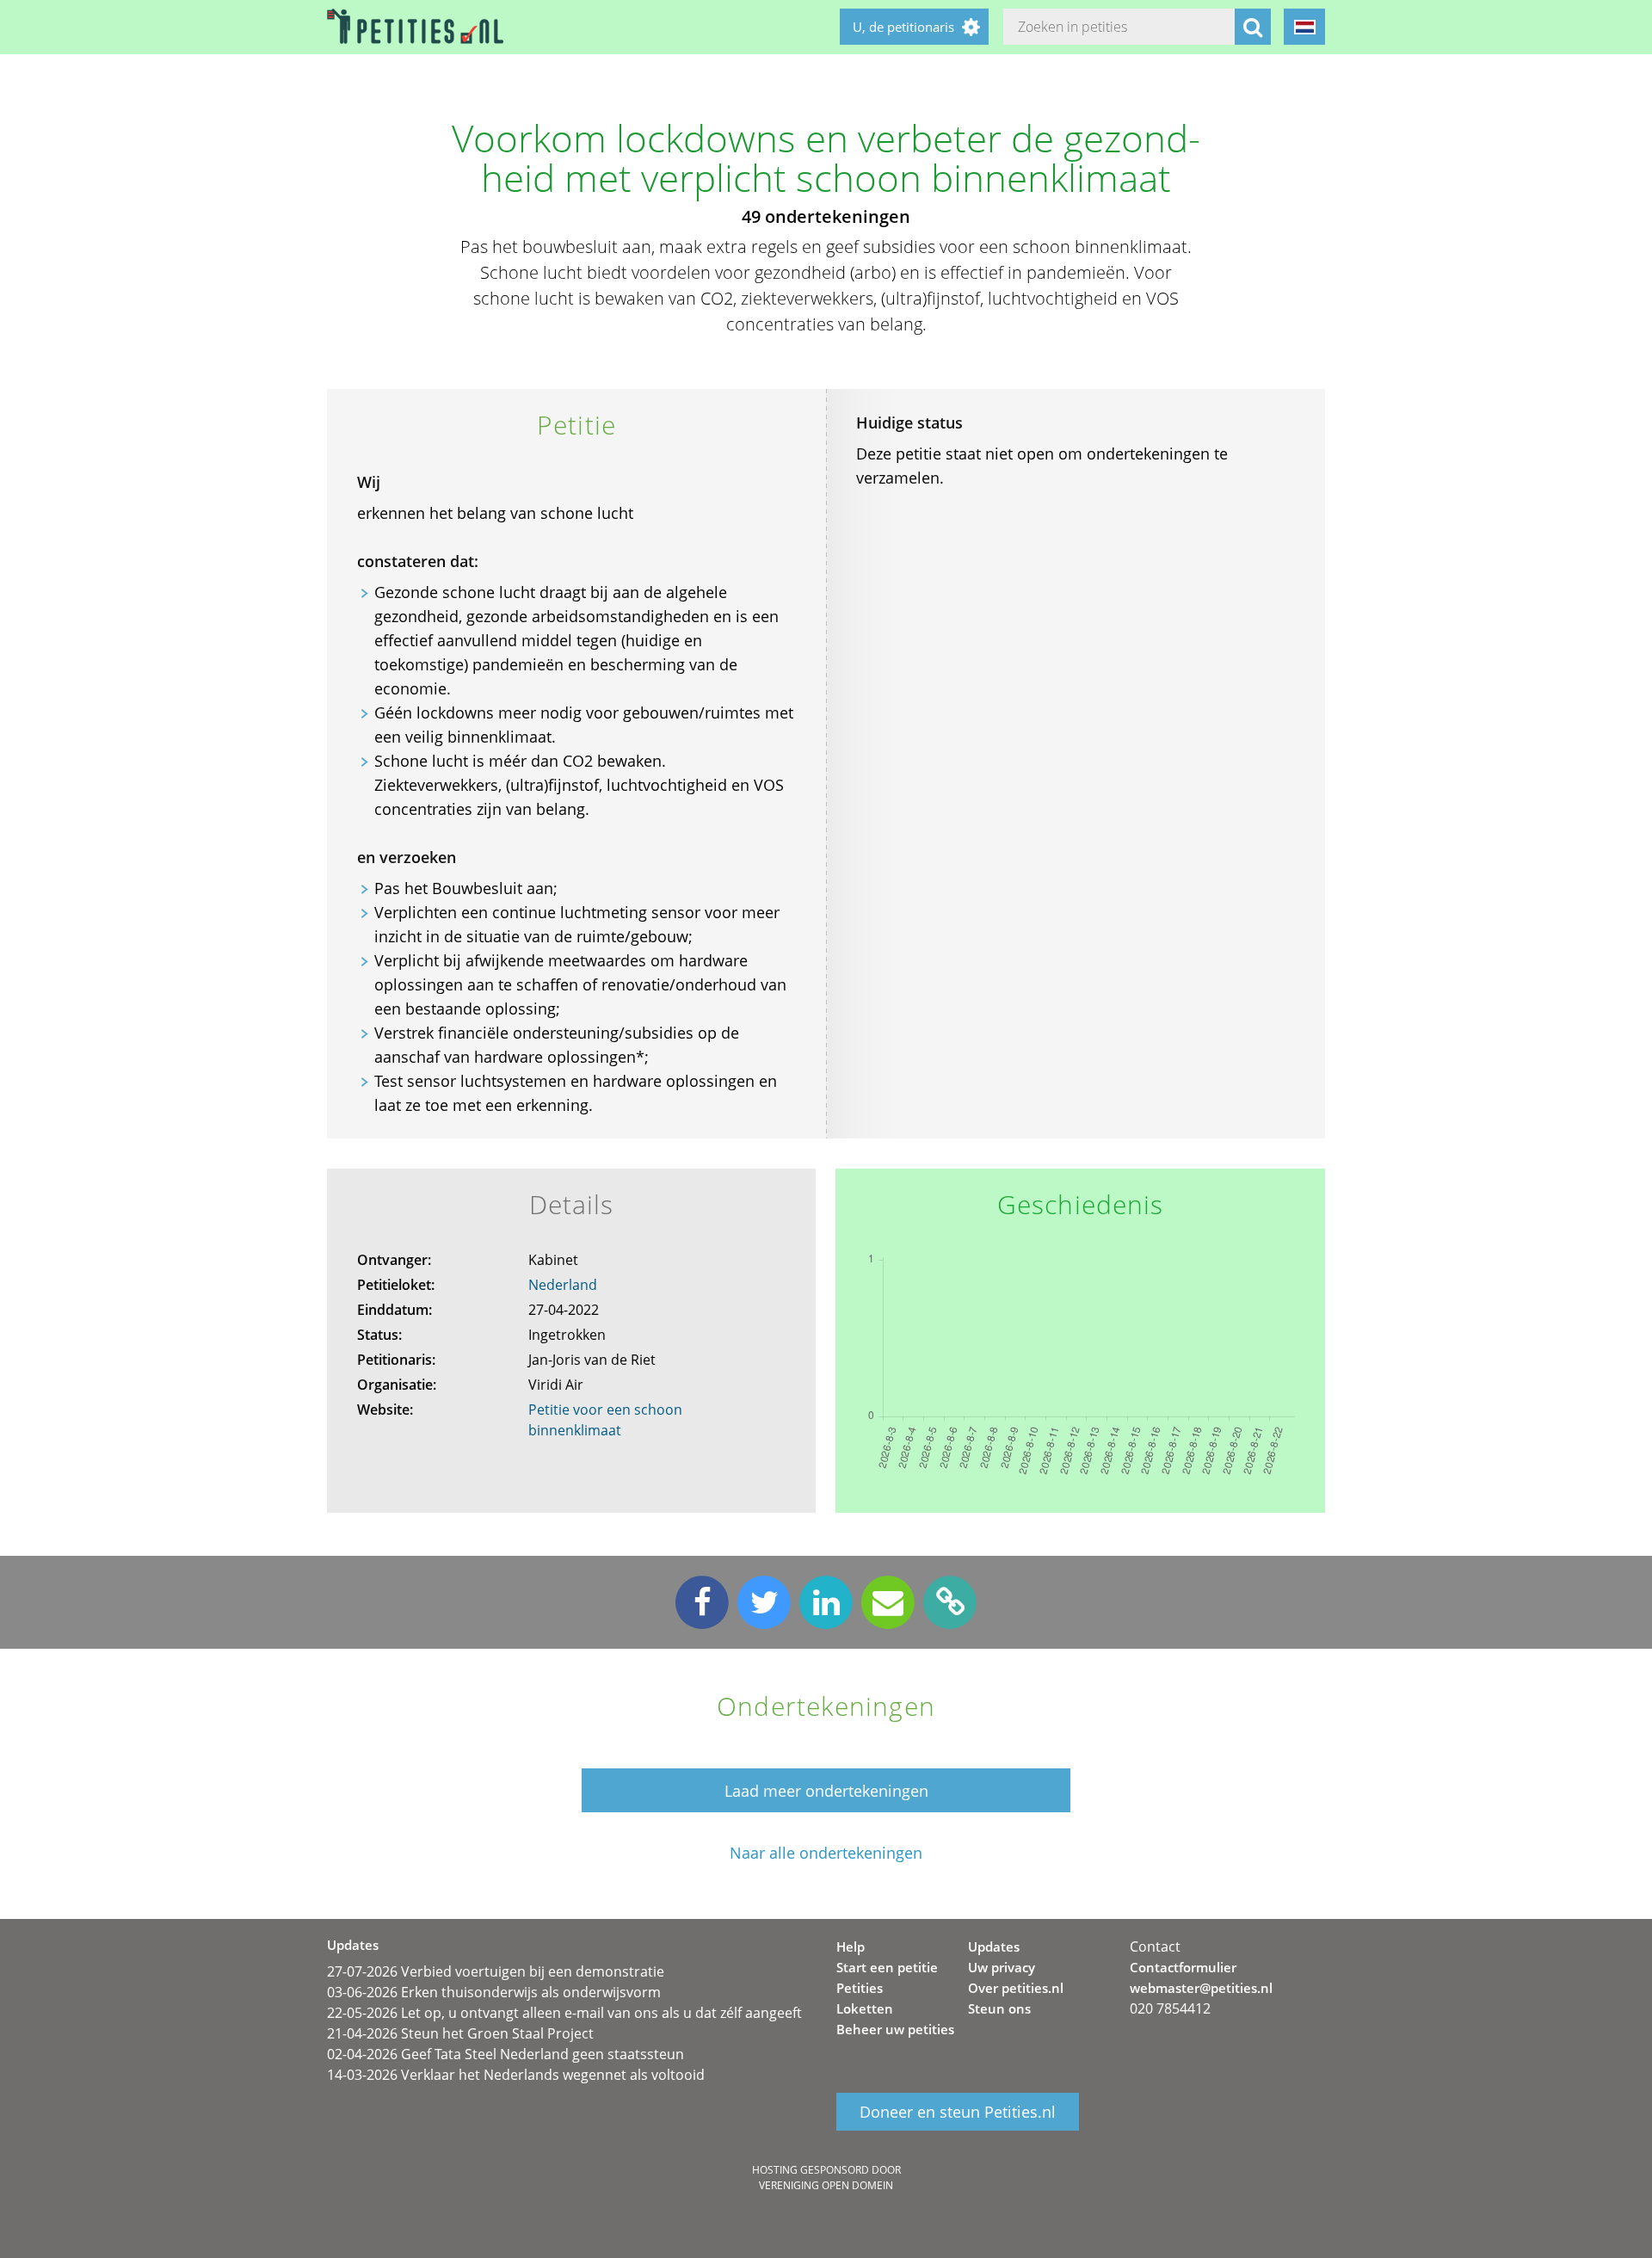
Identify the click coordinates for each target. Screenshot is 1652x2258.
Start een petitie (887, 1967)
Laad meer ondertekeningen (826, 1791)
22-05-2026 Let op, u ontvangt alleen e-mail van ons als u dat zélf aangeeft (564, 2013)
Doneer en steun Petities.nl (958, 2112)
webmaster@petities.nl (1201, 1988)
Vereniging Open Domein (826, 2185)
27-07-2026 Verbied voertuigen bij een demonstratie (496, 1971)
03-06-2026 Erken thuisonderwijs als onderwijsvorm (494, 1992)
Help (851, 1946)
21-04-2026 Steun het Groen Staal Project (460, 2033)
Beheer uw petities (895, 2029)
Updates (994, 1946)
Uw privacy (1002, 1967)
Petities (860, 1988)
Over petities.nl (1016, 1988)
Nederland (563, 1285)
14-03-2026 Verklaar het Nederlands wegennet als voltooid (516, 2075)
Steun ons (999, 2008)
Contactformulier (1183, 1967)
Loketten (865, 2008)
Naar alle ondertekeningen (826, 1853)
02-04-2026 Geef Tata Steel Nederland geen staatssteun (505, 2054)
